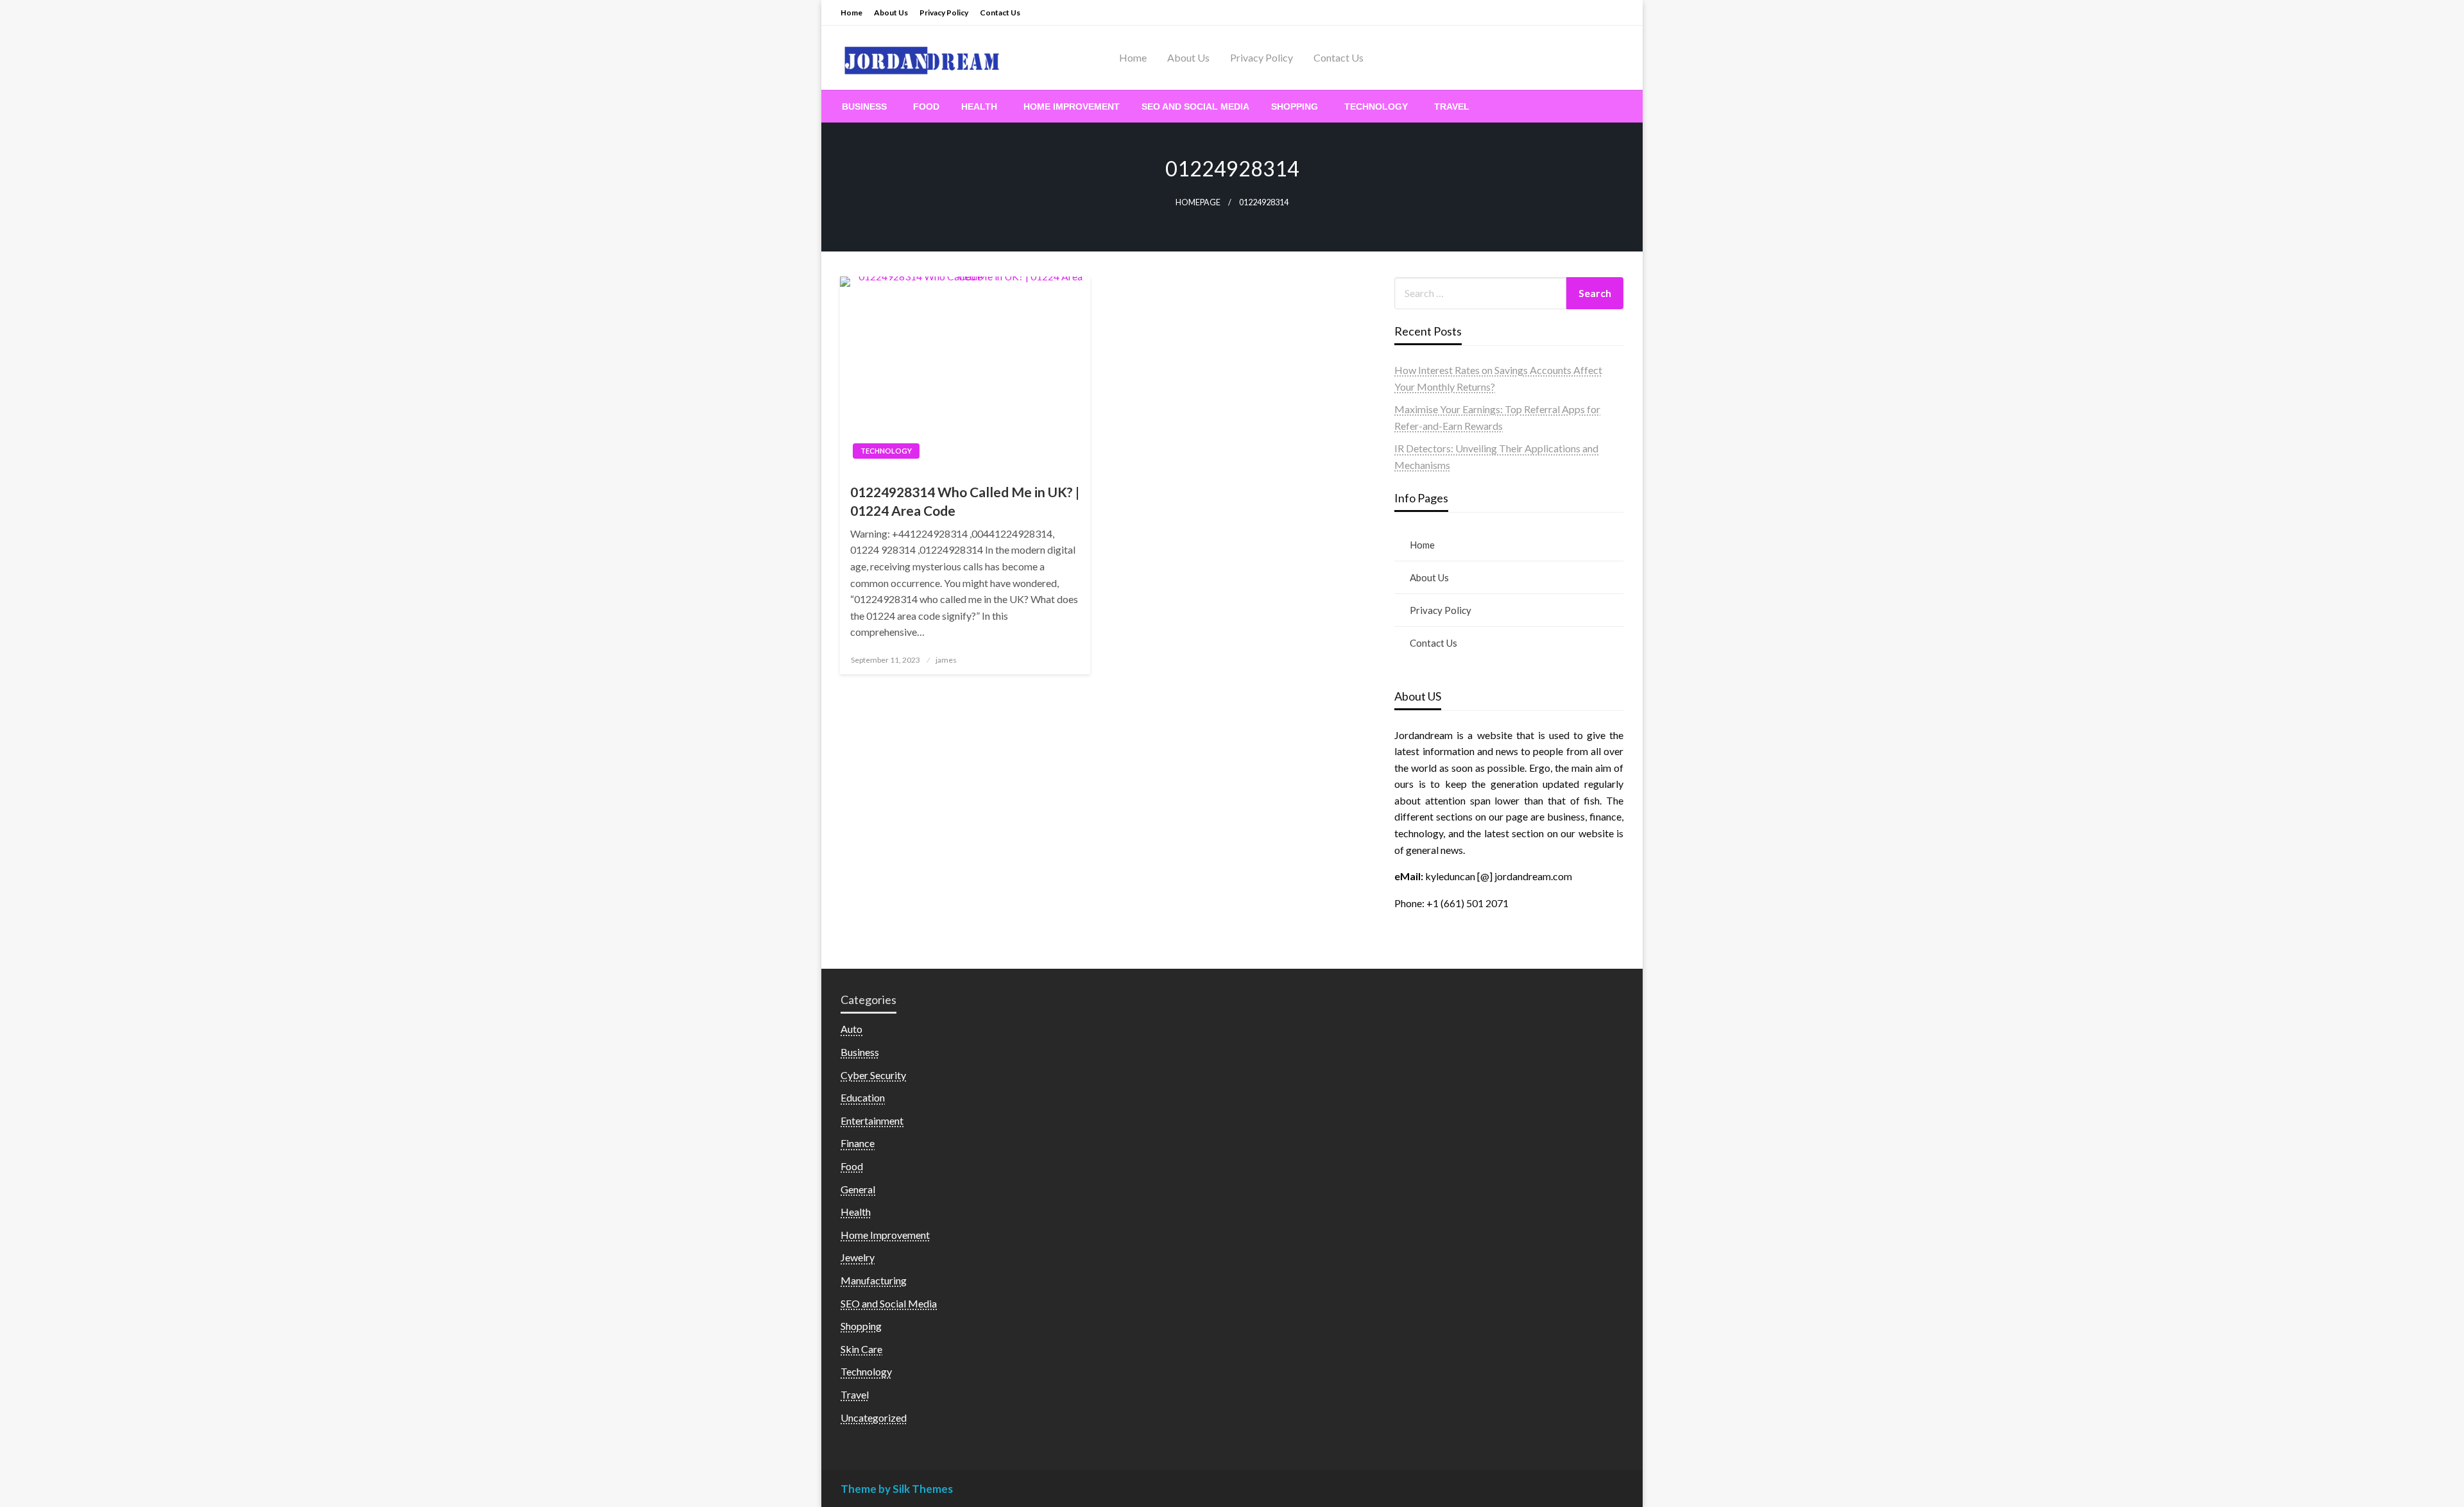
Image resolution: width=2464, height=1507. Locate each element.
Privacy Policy (944, 13)
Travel (1452, 106)
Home (851, 13)
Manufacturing (874, 1280)
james (946, 660)
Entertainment (872, 1120)
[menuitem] (867, 106)
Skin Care (861, 1349)
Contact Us (1000, 13)
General (858, 1189)
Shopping (1295, 106)
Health (979, 106)
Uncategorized (874, 1418)
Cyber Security (873, 1075)
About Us (891, 13)
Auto (851, 1029)
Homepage (1198, 202)
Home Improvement (1072, 106)
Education (863, 1097)
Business (864, 106)
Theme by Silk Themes (897, 1489)
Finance (858, 1143)
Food (926, 106)
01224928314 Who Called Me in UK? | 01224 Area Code (965, 501)
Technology (1376, 106)
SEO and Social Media (1195, 106)
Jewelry (858, 1257)
